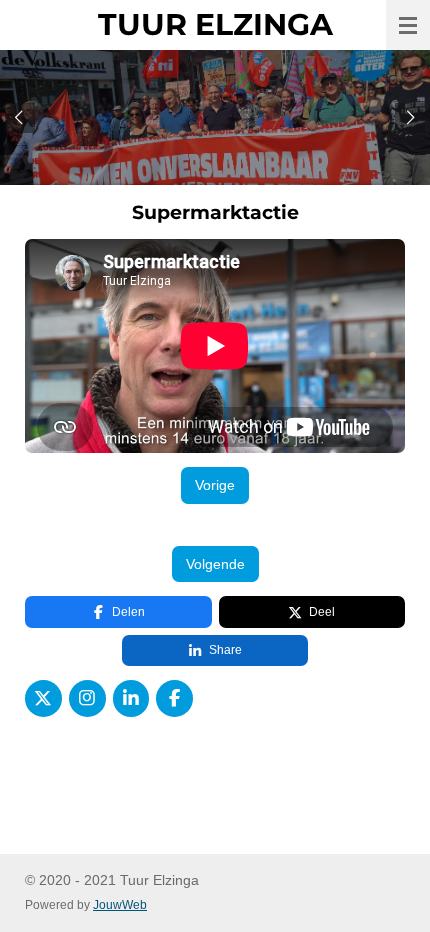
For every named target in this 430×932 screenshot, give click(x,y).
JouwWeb (120, 904)
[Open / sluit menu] (408, 25)
